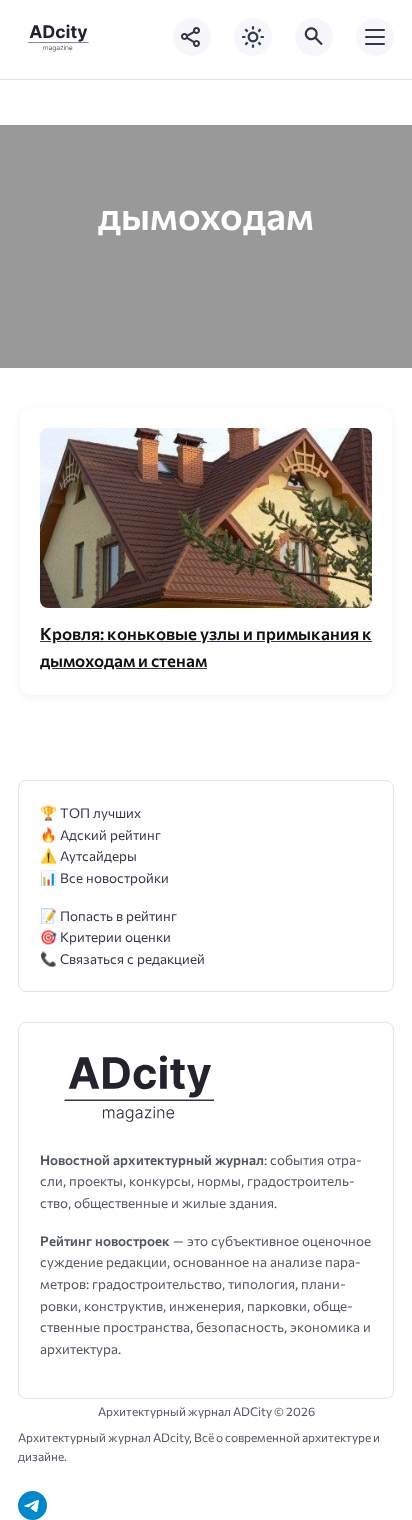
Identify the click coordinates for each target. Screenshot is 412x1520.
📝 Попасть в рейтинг (108, 915)
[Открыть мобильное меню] (375, 37)
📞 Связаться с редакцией (122, 958)
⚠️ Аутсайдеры (88, 855)
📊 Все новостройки (104, 877)
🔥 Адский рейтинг (100, 834)
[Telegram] (32, 1505)
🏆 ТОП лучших (90, 812)
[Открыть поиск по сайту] (314, 37)
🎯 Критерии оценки (105, 936)
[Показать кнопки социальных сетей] (192, 37)
